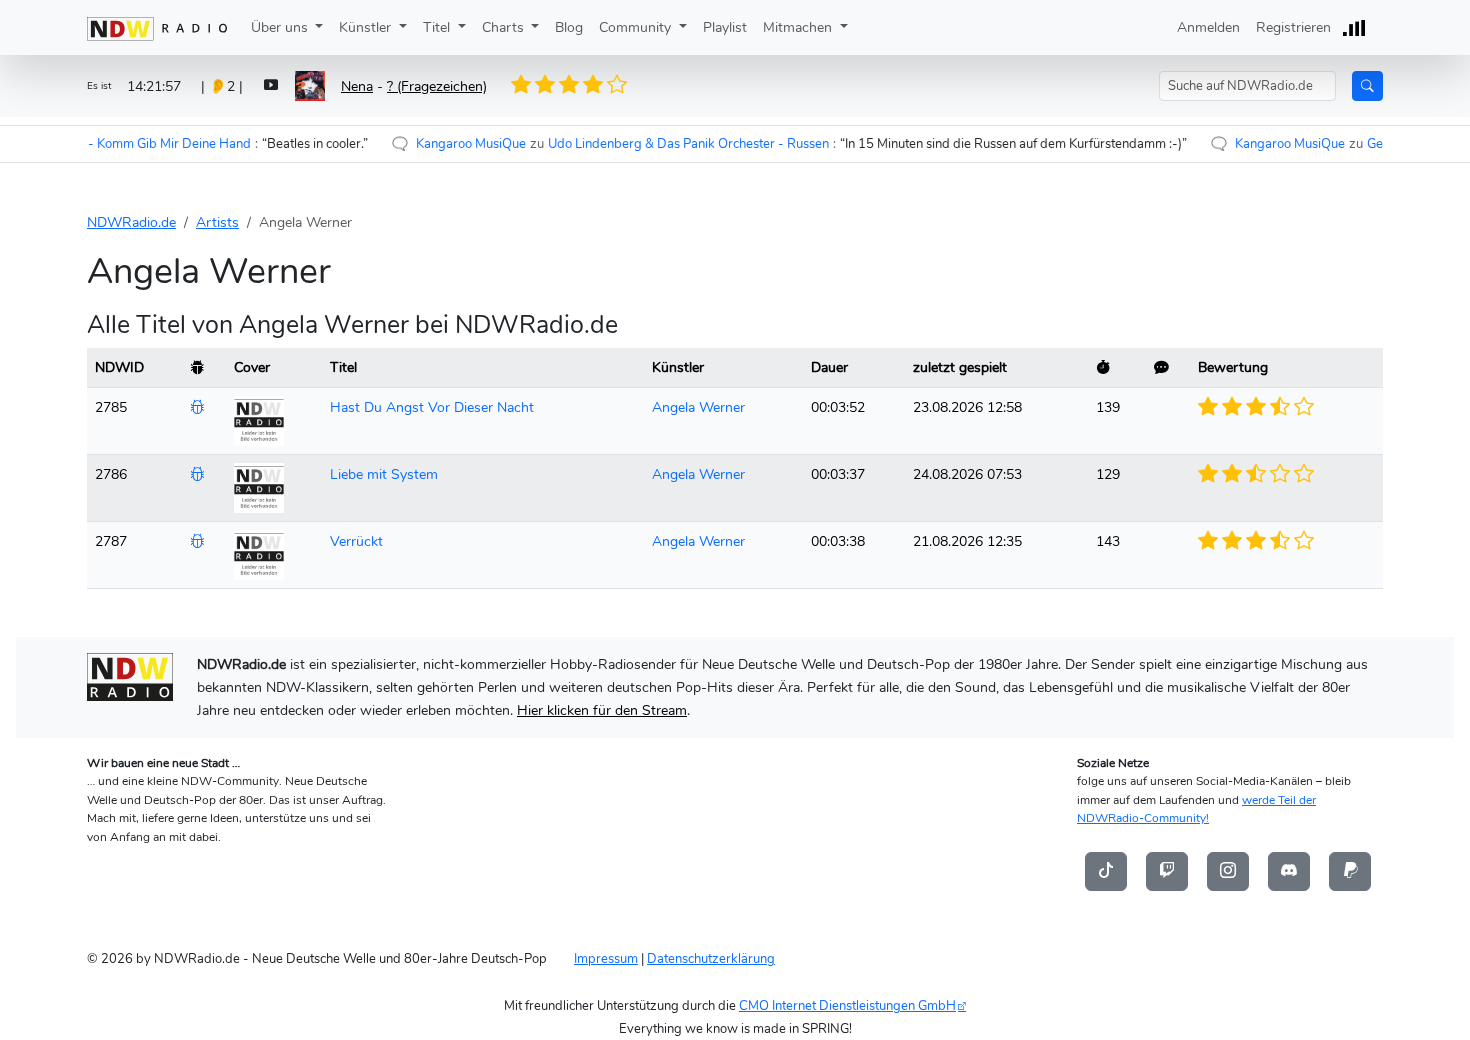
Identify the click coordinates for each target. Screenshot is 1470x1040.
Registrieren (1293, 27)
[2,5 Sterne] (563, 85)
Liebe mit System (384, 474)
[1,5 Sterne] (540, 85)
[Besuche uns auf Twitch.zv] (1167, 870)
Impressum (606, 958)
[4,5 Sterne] (610, 85)
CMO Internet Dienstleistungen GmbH (847, 1005)
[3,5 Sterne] (587, 85)
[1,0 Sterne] (529, 85)
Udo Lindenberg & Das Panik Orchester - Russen (654, 143)
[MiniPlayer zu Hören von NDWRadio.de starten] (1353, 27)
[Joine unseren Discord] (1289, 870)
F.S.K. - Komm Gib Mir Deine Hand (118, 143)
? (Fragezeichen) (437, 86)
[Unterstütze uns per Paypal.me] (1350, 870)
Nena (357, 86)
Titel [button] (438, 27)
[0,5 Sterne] (517, 85)
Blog (569, 27)
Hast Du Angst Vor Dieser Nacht (432, 407)
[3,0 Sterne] (575, 85)
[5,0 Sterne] (621, 85)
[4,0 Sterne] (598, 85)
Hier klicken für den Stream (602, 710)
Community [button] (637, 27)
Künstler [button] (367, 27)
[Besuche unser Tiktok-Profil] (1106, 870)
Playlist (725, 27)
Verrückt (356, 541)
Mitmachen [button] (799, 27)
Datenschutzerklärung (711, 958)
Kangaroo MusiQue (437, 143)
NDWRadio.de (131, 222)
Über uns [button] (281, 27)
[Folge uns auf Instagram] (1228, 870)
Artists (217, 222)
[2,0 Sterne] (552, 85)
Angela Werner (698, 407)
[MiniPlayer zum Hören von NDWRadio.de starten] (271, 86)
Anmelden (1208, 27)
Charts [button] (505, 27)
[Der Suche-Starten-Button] (1367, 86)
